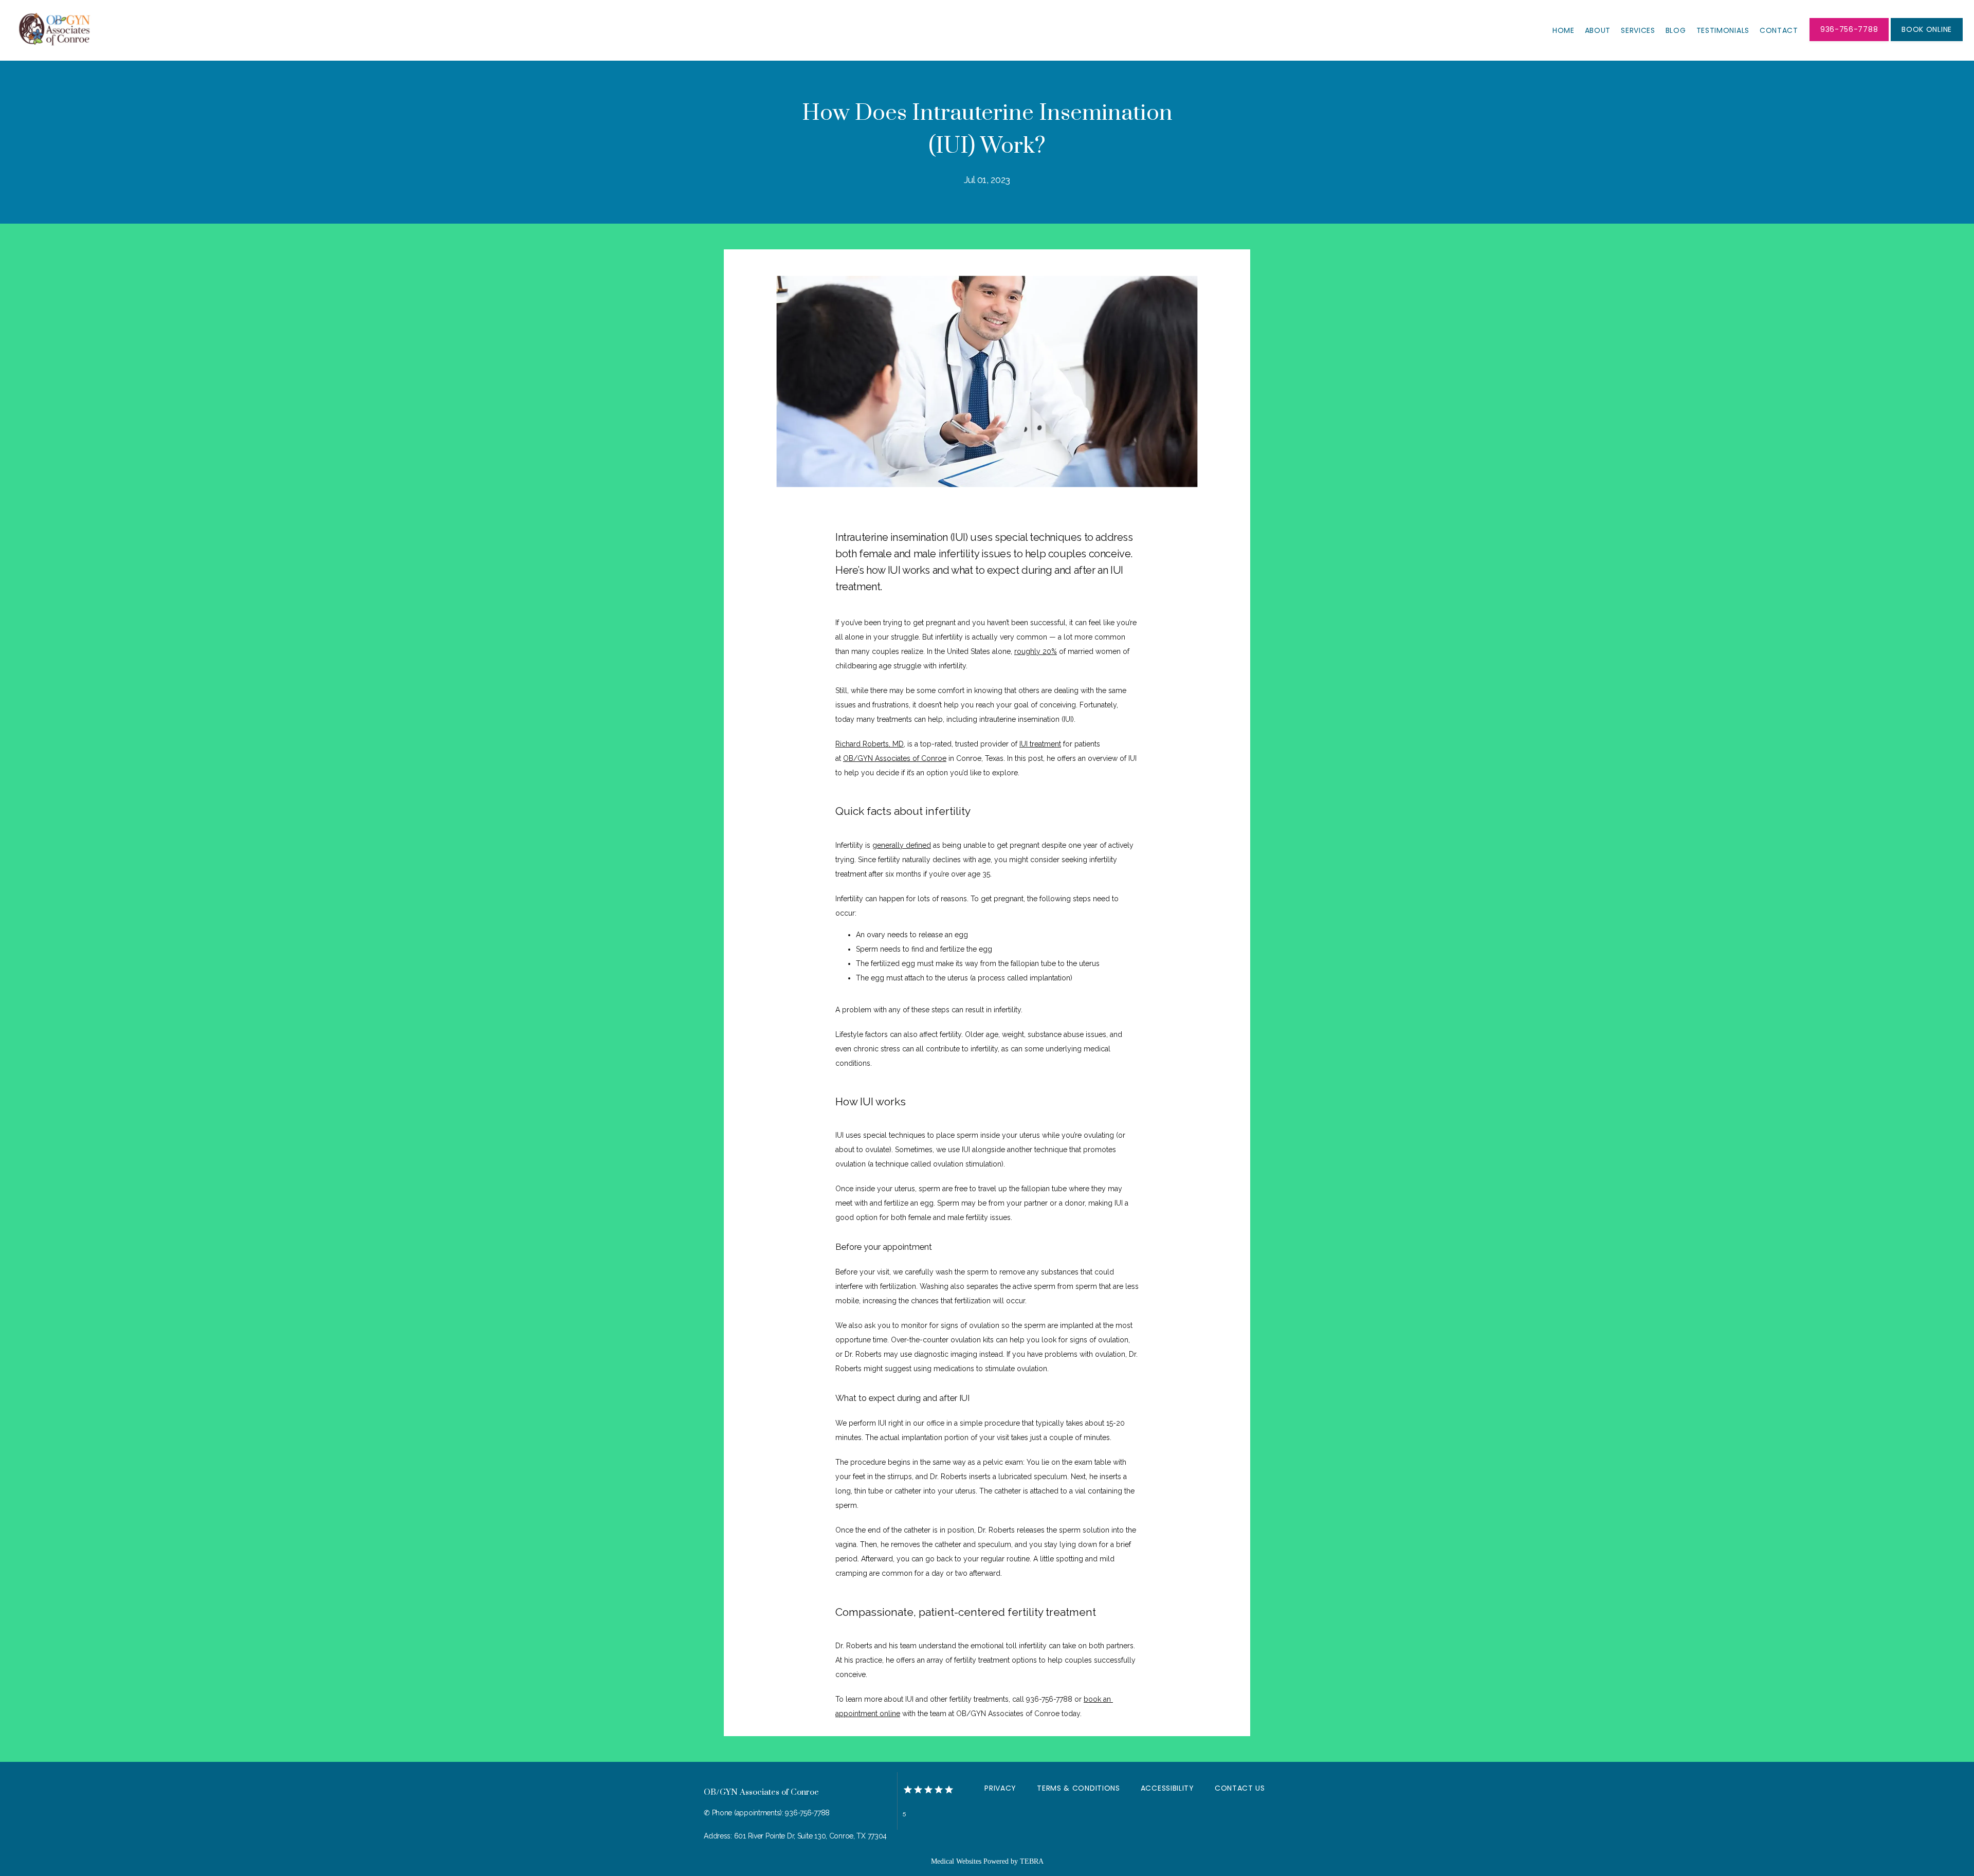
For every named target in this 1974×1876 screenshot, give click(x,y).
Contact (1779, 30)
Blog (1676, 30)
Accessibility (1167, 1788)
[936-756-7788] (1849, 40)
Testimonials (1723, 30)
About (1598, 30)
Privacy (1000, 1788)
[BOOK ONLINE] (1927, 40)
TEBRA (1032, 1861)
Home (1564, 30)
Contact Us (1240, 1788)
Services (1638, 30)
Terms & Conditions (1079, 1788)
